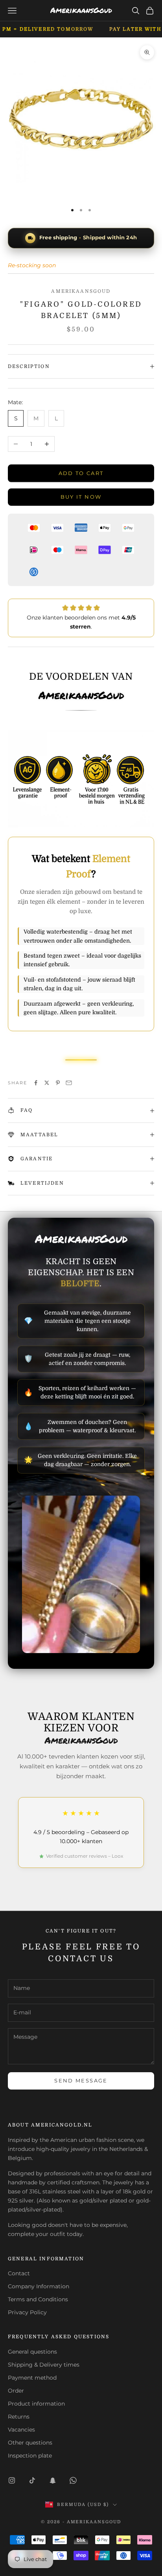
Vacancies (21, 2430)
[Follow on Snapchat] (53, 2480)
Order (16, 2391)
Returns (19, 2417)
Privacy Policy (27, 2312)
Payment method (32, 2378)
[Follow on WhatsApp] (73, 2480)
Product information (36, 2404)
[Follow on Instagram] (12, 2480)
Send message (81, 2080)
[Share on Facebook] (36, 1083)
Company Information (39, 2286)
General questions (32, 2352)
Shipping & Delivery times (44, 2365)
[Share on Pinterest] (58, 1083)
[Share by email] (69, 1083)
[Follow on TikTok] (32, 2480)
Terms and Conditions (38, 2299)
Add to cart (81, 473)
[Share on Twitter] (47, 1083)
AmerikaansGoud (81, 291)
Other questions (30, 2443)
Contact (19, 2273)
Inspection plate (30, 2456)
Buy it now (81, 497)
